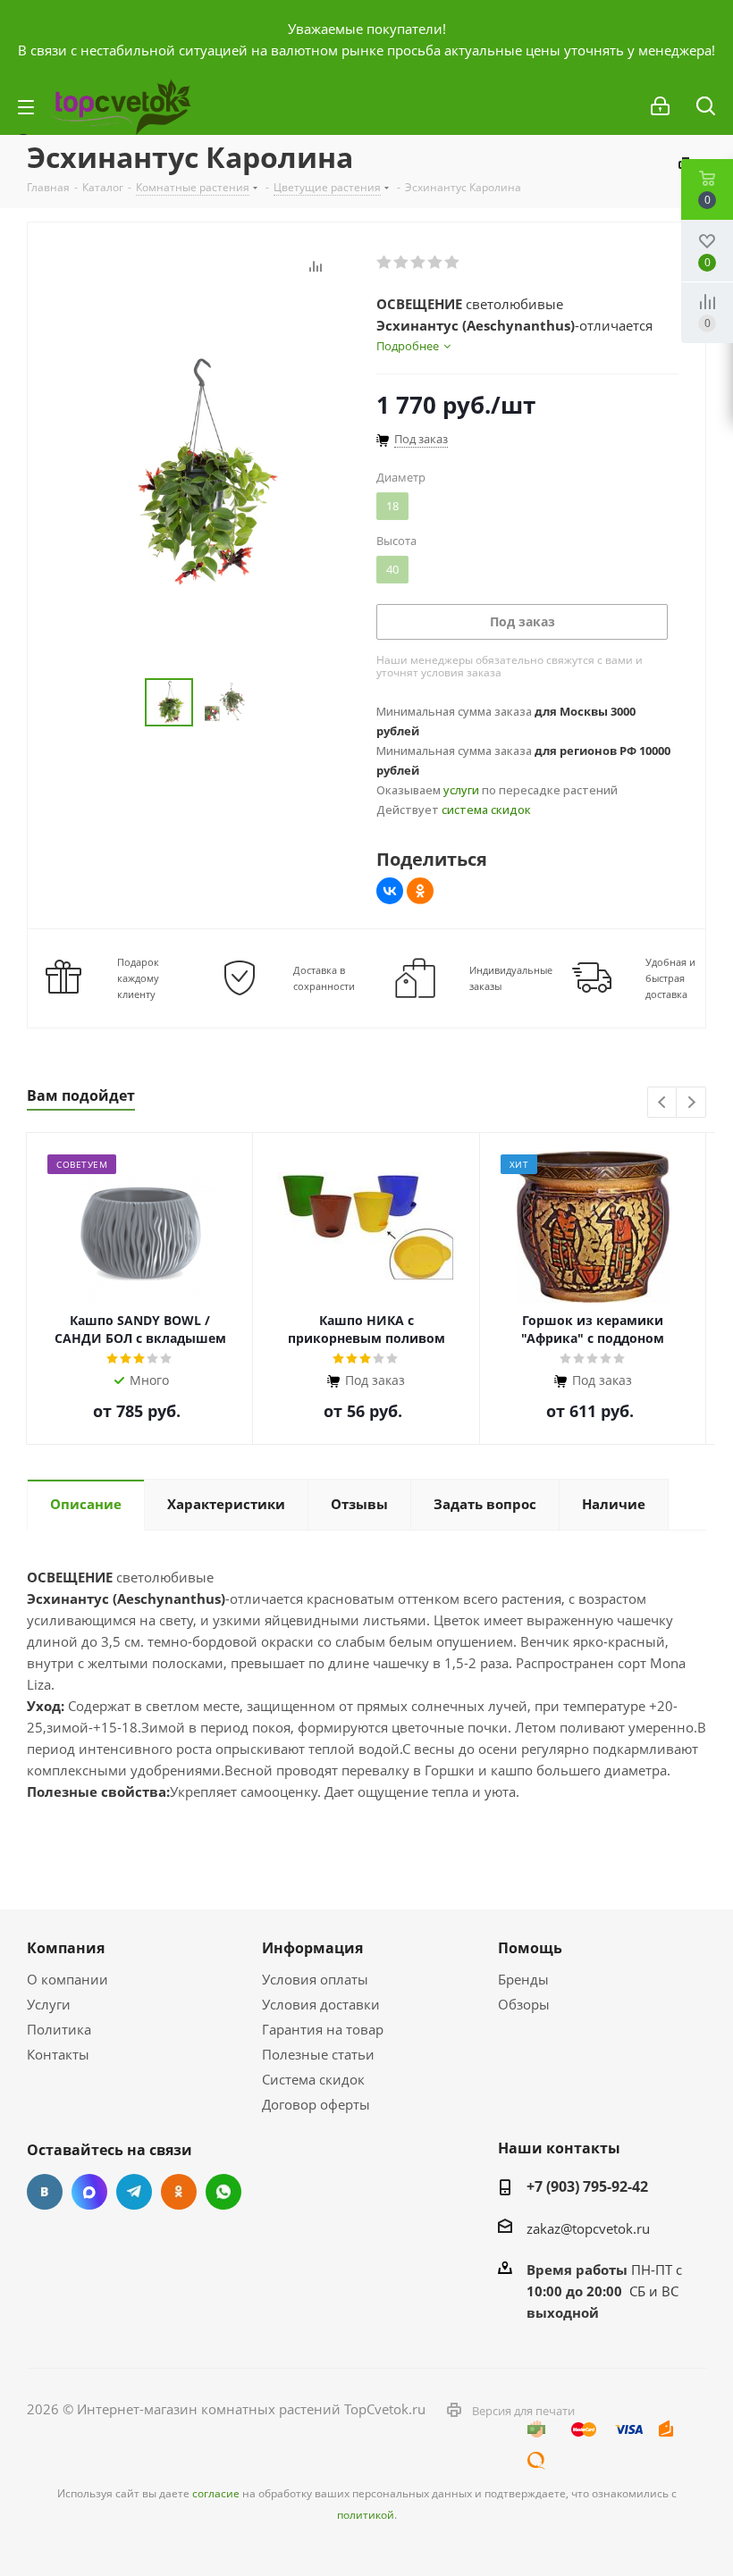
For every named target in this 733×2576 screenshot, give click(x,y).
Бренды (523, 1979)
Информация (312, 1948)
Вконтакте (45, 2192)
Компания (66, 1948)
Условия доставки (321, 2004)
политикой (366, 2515)
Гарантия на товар (323, 2029)
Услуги (49, 2004)
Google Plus (223, 2192)
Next (691, 1103)
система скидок (486, 810)
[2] (402, 263)
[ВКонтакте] (390, 891)
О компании (67, 1979)
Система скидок (313, 2079)
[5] (453, 263)
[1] (385, 263)
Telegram (134, 2192)
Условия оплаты (315, 1979)
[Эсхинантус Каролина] (197, 471)
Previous (663, 1103)
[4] (436, 263)
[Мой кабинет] (660, 106)
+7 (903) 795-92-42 (587, 2186)
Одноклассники (179, 2192)
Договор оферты (316, 2104)
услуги (461, 790)
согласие (216, 2493)
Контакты (58, 2054)
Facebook (89, 2192)
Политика (59, 2029)
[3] (419, 263)
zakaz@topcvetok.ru (588, 2228)
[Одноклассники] (420, 891)
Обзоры (524, 2004)
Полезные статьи (318, 2054)
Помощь (530, 1948)
